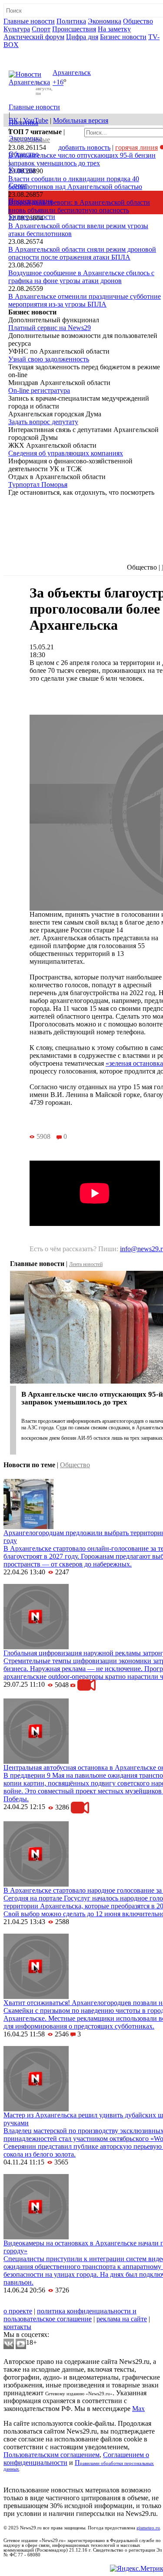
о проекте (18, 2311)
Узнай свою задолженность (49, 359)
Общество (138, 21)
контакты (17, 2327)
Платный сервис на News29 (50, 328)
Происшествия (74, 29)
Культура (17, 29)
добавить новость (84, 147)
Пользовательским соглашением (52, 2455)
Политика (71, 21)
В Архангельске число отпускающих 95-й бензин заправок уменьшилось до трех (82, 159)
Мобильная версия (81, 120)
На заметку (114, 29)
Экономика (105, 21)
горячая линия (136, 147)
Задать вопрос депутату (43, 422)
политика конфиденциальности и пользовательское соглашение (70, 2315)
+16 (58, 83)
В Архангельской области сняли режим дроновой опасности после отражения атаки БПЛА (82, 253)
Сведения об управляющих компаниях (66, 453)
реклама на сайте (122, 2319)
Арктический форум (34, 37)
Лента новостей (86, 1264)
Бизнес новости (123, 37)
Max (138, 2409)
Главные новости (29, 21)
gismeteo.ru (148, 2528)
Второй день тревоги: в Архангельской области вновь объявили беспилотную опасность (79, 206)
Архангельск (72, 73)
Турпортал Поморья (38, 484)
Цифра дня (82, 37)
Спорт (41, 29)
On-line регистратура (39, 390)
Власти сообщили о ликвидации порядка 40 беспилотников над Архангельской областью (75, 183)
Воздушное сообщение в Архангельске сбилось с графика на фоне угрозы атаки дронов (81, 277)
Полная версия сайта (37, 52)
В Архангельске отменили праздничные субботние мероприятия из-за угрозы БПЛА (85, 300)
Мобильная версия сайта (43, 2303)
